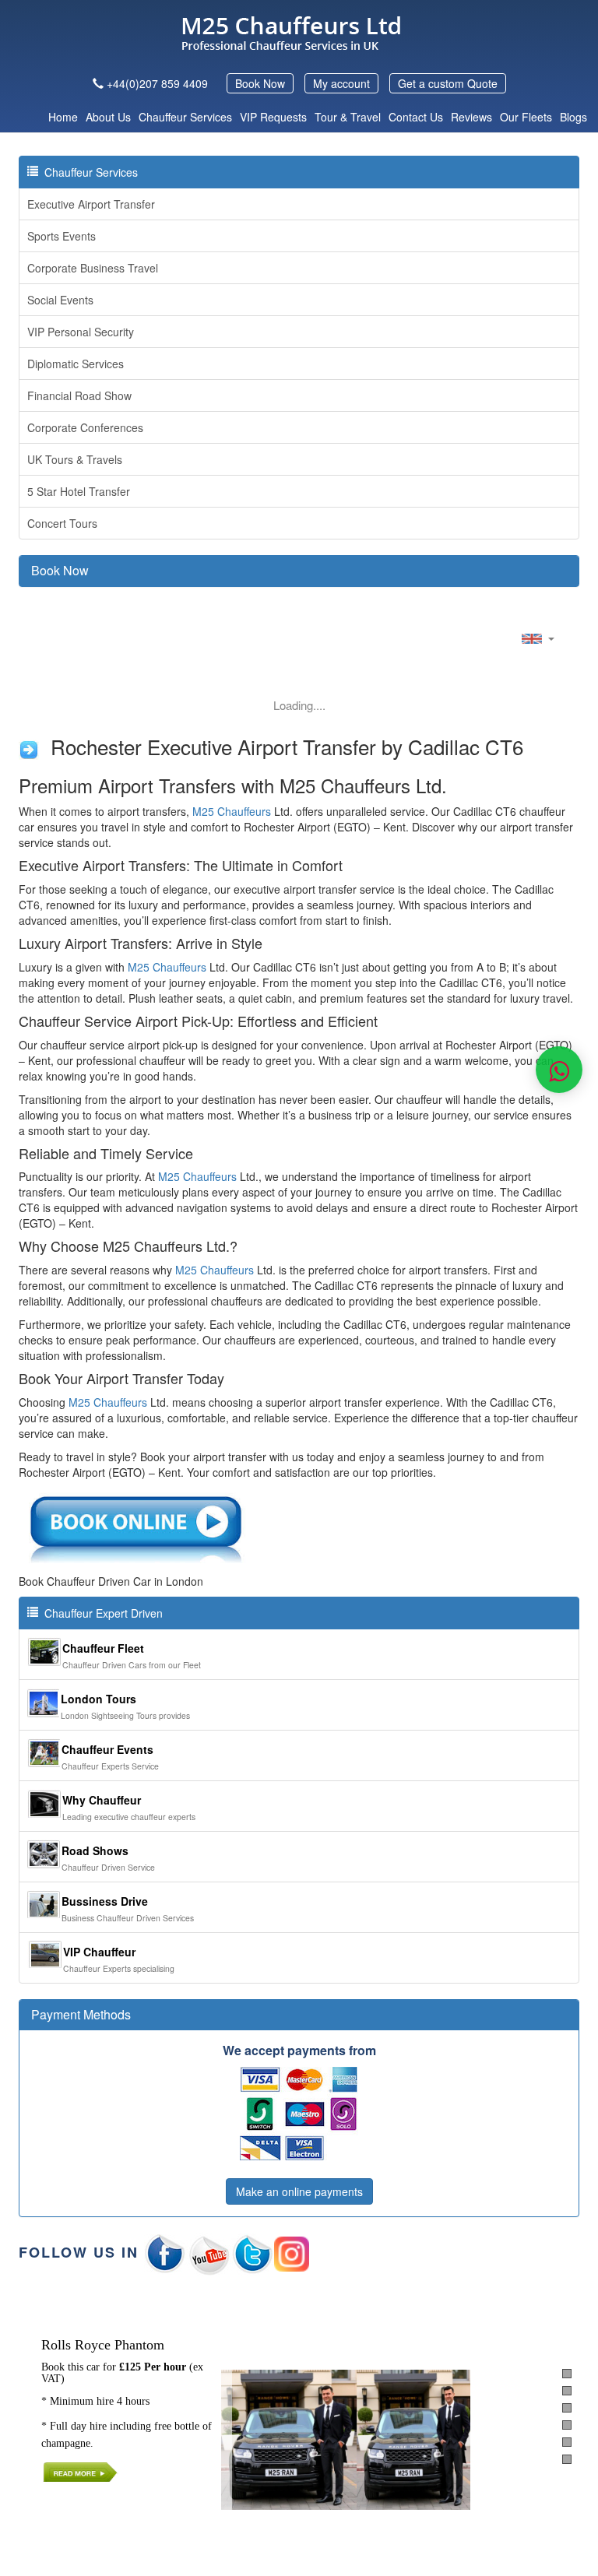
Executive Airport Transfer (91, 204)
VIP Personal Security (81, 332)
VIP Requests (273, 117)
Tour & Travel (348, 117)
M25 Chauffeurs (232, 811)
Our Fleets (526, 117)
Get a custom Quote (448, 83)
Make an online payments (299, 2191)
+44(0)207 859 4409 (157, 83)
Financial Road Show (79, 395)
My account (341, 83)
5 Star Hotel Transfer (79, 491)
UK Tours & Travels (75, 459)
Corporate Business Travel (93, 268)
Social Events (60, 300)
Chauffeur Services (185, 117)
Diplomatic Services (76, 364)
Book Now (260, 83)
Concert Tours (62, 523)
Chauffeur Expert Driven (100, 1613)
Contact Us (416, 117)
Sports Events (62, 236)
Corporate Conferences (85, 427)
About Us (108, 117)
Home (63, 117)
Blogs (573, 117)
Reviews (471, 117)
